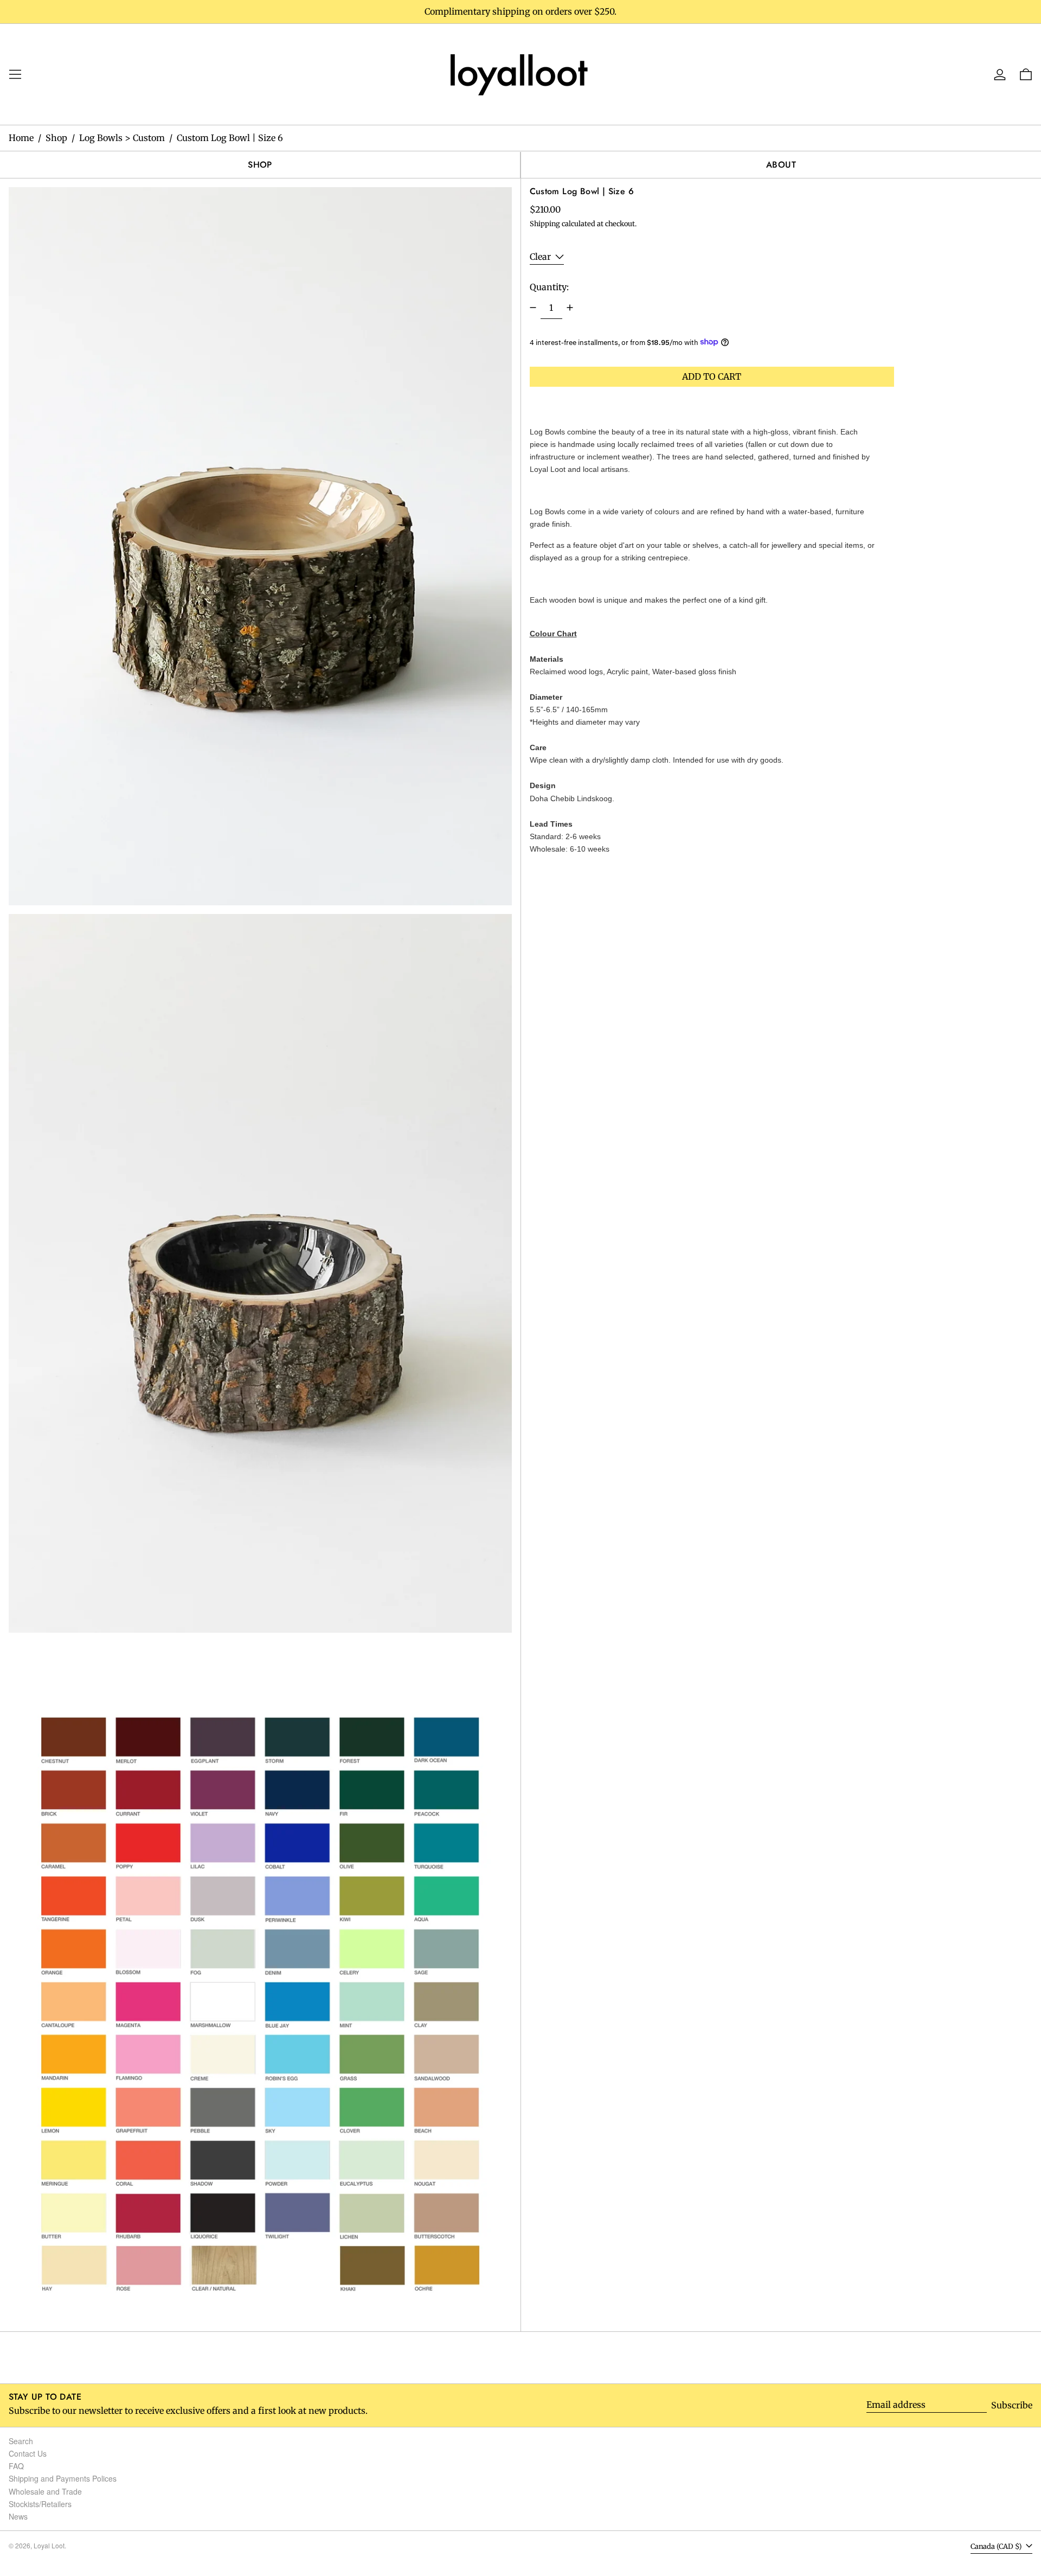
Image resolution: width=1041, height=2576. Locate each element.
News (18, 2516)
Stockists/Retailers (40, 2504)
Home (21, 138)
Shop (56, 138)
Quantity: (549, 286)
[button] (260, 546)
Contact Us (28, 2453)
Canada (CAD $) (997, 2546)
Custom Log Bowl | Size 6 (230, 138)
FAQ (16, 2466)
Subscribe (1012, 2405)
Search (21, 2441)
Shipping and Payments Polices (63, 2478)
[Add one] (570, 308)
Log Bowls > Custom (122, 138)
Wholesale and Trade (45, 2491)
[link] (520, 73)
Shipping (545, 223)
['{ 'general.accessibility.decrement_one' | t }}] (533, 308)
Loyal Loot (49, 2545)
